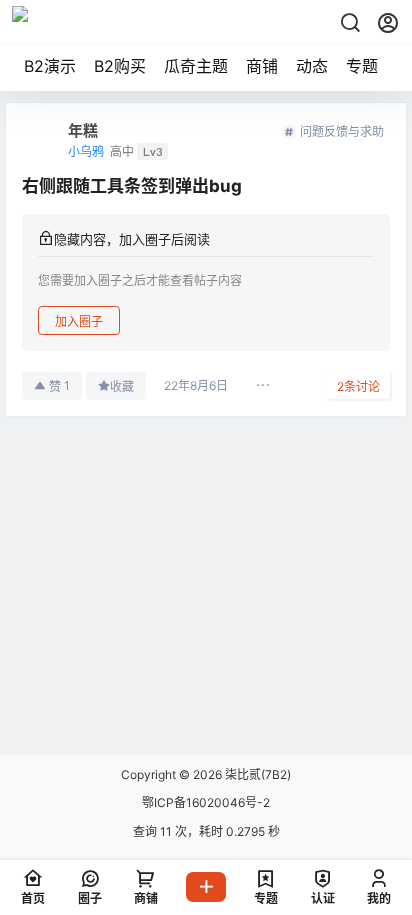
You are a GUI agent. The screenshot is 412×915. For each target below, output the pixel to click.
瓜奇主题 (196, 66)
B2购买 (120, 66)
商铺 (262, 66)
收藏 (122, 386)
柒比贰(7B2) (256, 774)
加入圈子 (79, 321)
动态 (312, 66)
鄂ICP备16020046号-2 (206, 802)
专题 (362, 66)
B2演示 (50, 66)
